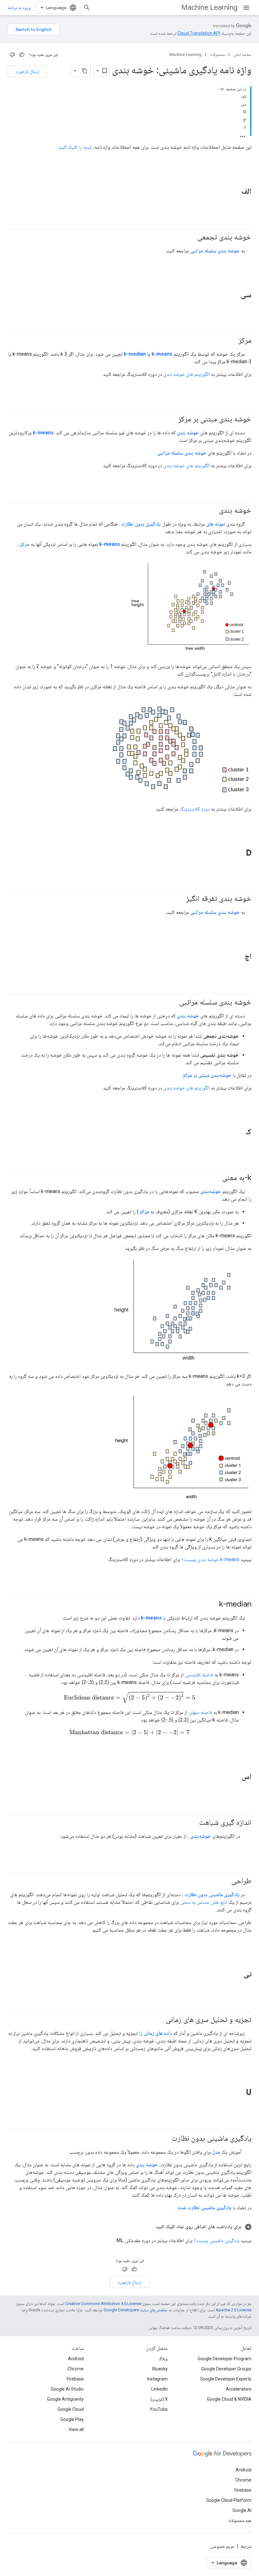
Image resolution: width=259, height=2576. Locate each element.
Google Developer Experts (226, 2379)
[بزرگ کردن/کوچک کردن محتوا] (222, 89)
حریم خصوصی (222, 2546)
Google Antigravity (65, 2399)
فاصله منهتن (200, 1712)
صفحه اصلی (242, 54)
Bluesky (160, 2369)
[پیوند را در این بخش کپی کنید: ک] (237, 1132)
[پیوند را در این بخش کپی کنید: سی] (232, 295)
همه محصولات (240, 2520)
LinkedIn (160, 2389)
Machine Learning (209, 7)
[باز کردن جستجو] (87, 8)
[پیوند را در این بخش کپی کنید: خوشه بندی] (213, 511)
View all (76, 2429)
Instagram (157, 2379)
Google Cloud (71, 2409)
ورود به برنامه (19, 8)
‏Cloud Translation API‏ (199, 33)
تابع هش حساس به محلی (204, 1902)
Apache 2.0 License (234, 2310)
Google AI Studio (67, 2389)
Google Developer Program (225, 2359)
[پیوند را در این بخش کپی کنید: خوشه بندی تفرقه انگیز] (180, 899)
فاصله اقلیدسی (199, 1675)
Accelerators (239, 2389)
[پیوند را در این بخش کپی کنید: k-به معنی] (216, 1178)
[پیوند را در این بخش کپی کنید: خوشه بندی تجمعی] (191, 237)
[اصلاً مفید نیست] (12, 55)
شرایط (246, 2546)
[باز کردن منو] (246, 8)
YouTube (159, 2409)
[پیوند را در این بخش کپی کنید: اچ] (236, 957)
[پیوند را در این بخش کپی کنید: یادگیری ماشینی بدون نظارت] (165, 2139)
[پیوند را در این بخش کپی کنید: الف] (233, 192)
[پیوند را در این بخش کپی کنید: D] (238, 854)
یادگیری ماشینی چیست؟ (217, 2240)
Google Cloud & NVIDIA (229, 2399)
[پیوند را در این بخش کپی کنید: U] (238, 2093)
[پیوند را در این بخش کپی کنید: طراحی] (225, 1881)
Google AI (242, 2510)
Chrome (76, 2369)
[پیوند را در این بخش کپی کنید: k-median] (213, 1605)
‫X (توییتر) (159, 2399)
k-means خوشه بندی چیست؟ (210, 1559)
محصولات (217, 54)
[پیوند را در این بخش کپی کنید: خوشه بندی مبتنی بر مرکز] (172, 419)
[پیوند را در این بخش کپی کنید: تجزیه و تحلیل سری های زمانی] (159, 2020)
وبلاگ (163, 2359)
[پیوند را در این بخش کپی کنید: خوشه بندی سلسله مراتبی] (173, 1003)
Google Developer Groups (226, 2369)
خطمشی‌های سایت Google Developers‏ (136, 2310)
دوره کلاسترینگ (195, 809)
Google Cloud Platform (229, 2500)
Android (76, 2359)
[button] (129, 2227)
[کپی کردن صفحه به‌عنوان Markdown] (85, 71)
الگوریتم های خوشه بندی (187, 374)
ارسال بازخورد (27, 71)
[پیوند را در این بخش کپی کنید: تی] (235, 1974)
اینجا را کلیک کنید (75, 147)
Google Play (72, 2419)
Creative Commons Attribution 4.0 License (103, 2304)
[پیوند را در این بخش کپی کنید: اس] (233, 1777)
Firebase (75, 2379)
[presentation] (129, 1697)
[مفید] (22, 55)
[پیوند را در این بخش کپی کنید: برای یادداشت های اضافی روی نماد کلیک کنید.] (148, 2227)
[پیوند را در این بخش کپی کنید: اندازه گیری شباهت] (193, 1823)
